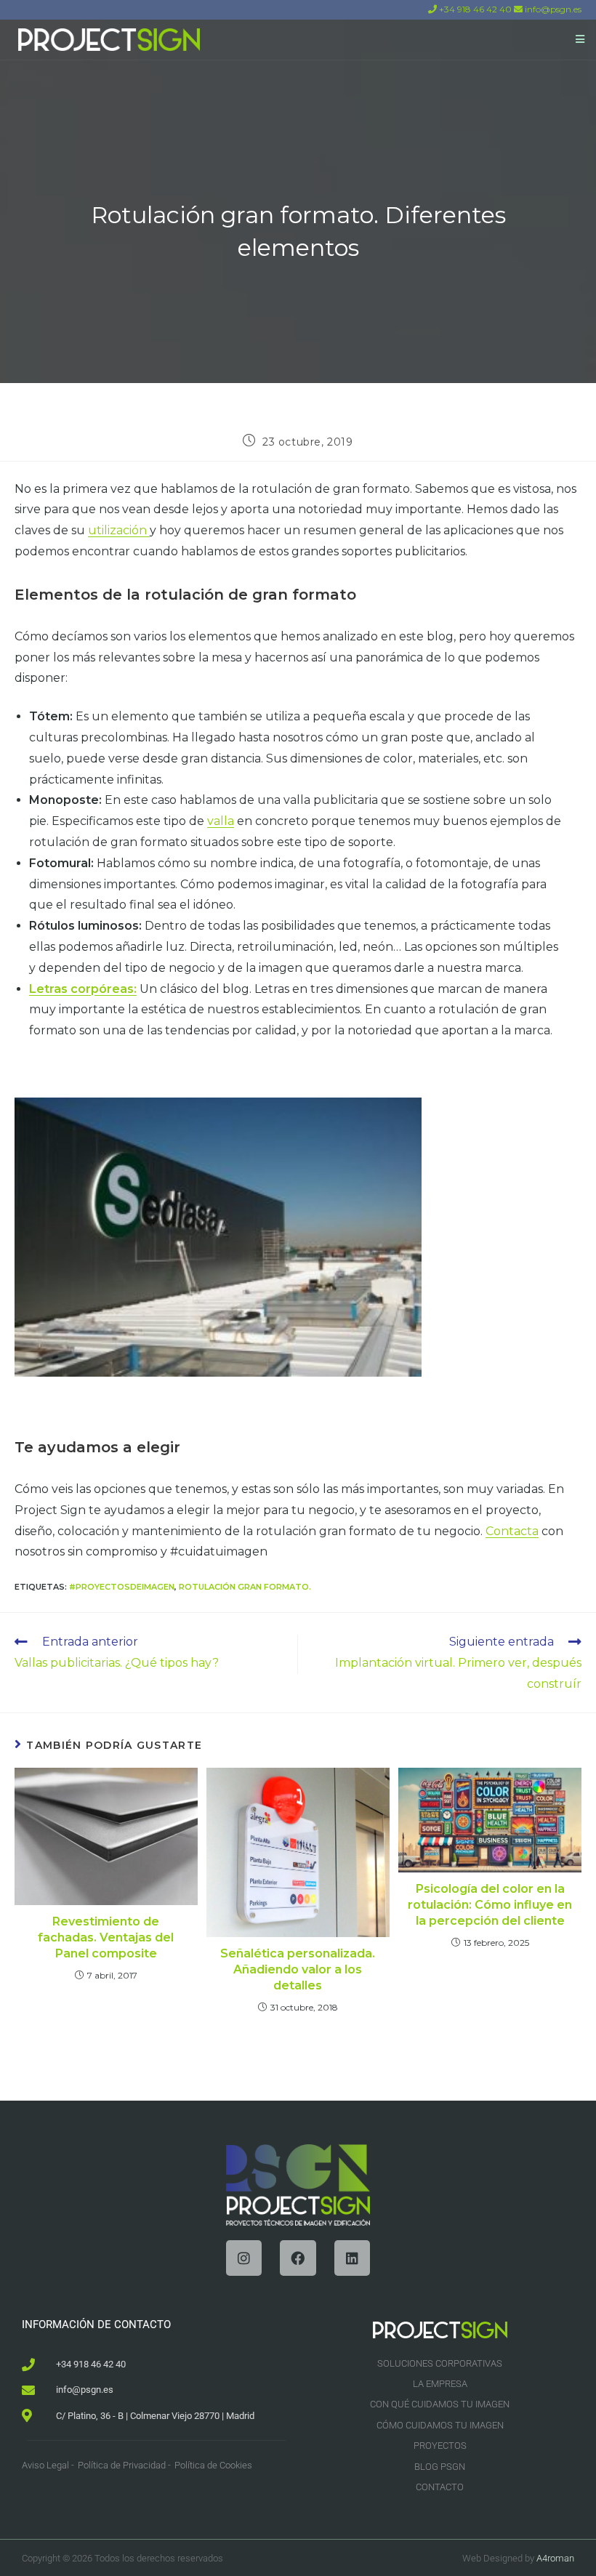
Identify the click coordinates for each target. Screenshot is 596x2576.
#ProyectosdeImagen (122, 1587)
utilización (119, 530)
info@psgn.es (552, 9)
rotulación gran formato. (245, 1587)
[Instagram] (244, 2258)
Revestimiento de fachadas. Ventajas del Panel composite (106, 1938)
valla (221, 821)
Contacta (512, 1531)
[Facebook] (298, 2258)
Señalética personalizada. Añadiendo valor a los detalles (298, 1970)
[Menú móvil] (580, 39)
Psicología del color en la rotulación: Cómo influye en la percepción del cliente (490, 1905)
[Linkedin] (352, 2258)
